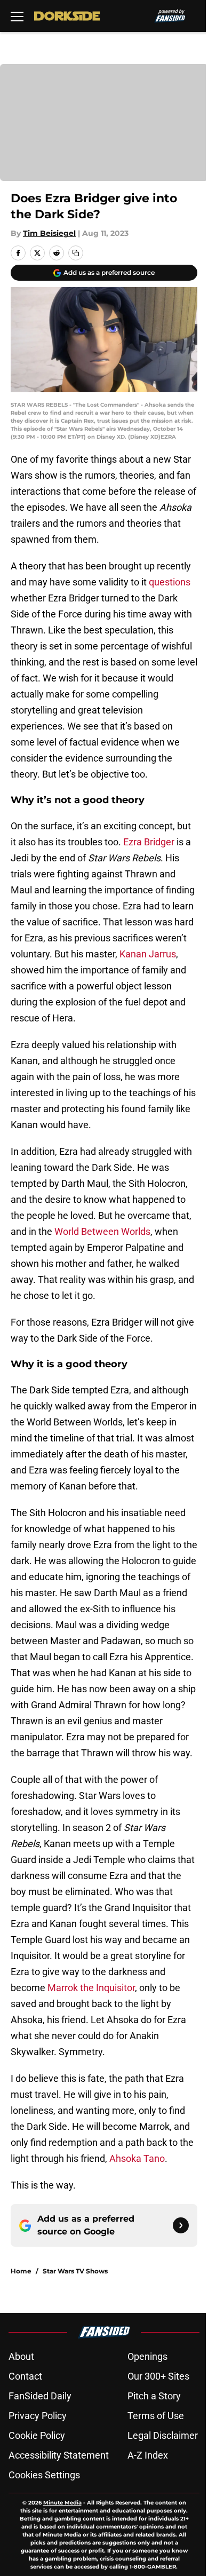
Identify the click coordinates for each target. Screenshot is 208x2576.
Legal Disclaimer (163, 2435)
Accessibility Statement (59, 2455)
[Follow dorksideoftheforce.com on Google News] (181, 2225)
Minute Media (62, 2503)
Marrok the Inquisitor (91, 1988)
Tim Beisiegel (49, 233)
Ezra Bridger (149, 842)
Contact (25, 2376)
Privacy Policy (38, 2416)
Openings (147, 2356)
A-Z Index (148, 2455)
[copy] (76, 253)
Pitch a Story (154, 2396)
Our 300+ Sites (158, 2376)
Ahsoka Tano (137, 2158)
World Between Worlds (102, 1231)
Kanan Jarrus (148, 954)
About (21, 2356)
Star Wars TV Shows (75, 2271)
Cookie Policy (37, 2435)
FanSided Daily (40, 2396)
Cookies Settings (44, 2475)
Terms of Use (156, 2416)
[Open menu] (17, 16)
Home (21, 2271)
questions (170, 582)
